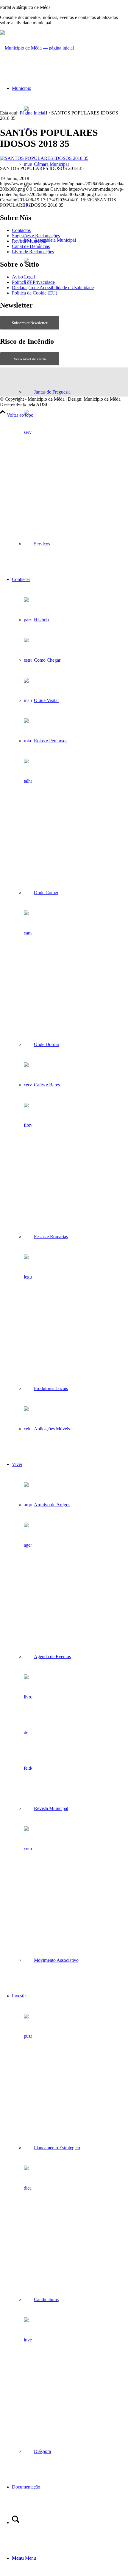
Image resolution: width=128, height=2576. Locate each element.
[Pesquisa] (16, 2522)
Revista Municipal (29, 241)
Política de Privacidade (33, 282)
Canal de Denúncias (31, 246)
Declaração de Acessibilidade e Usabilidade (53, 288)
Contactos (21, 230)
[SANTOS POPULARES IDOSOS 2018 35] (44, 158)
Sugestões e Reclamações (36, 236)
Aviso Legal (23, 277)
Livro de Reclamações (33, 252)
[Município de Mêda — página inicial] (37, 48)
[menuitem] (70, 316)
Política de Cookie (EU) (35, 293)
